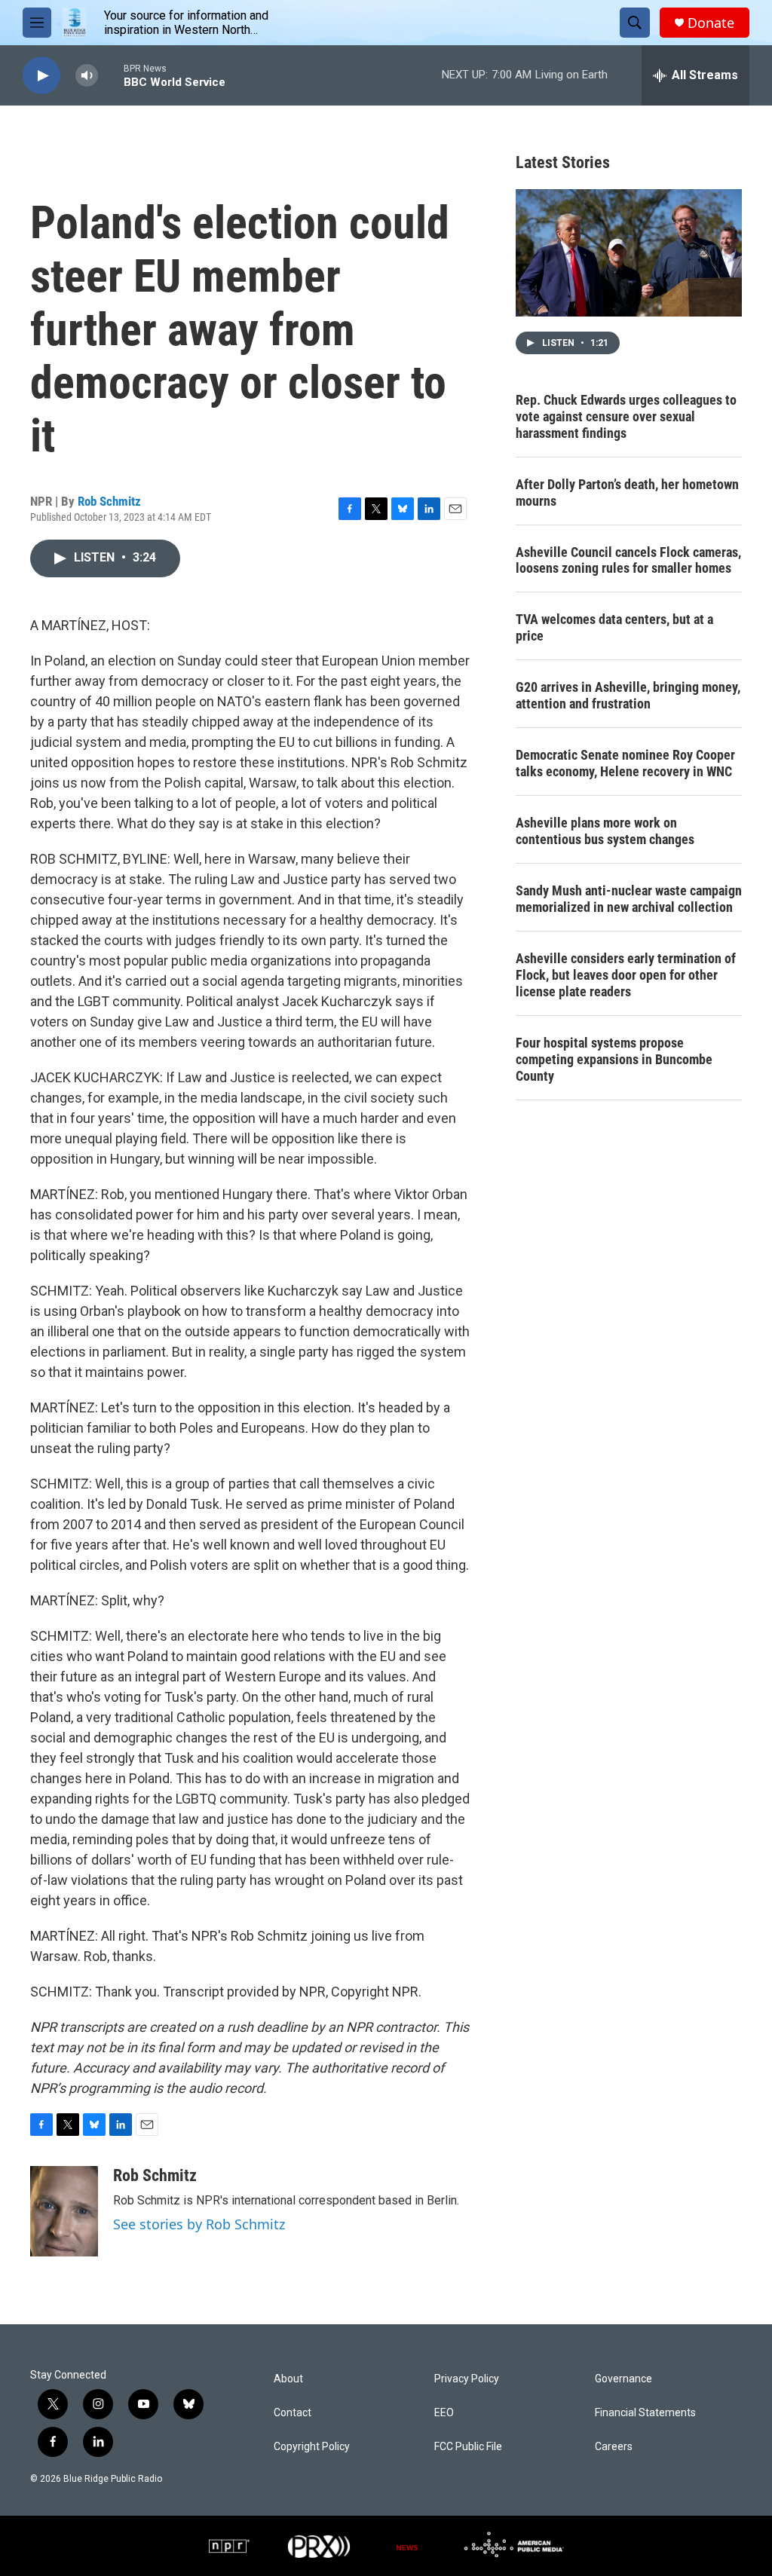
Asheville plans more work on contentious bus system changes (605, 831)
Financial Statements (645, 2413)
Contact (293, 2413)
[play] (41, 76)
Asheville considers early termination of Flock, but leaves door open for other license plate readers (626, 975)
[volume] (87, 76)
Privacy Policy (467, 2379)
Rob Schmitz (109, 501)
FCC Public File (468, 2447)
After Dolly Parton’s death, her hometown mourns (627, 493)
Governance (623, 2379)
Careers (614, 2447)
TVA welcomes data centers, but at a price (614, 627)
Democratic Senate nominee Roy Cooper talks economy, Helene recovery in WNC (625, 763)
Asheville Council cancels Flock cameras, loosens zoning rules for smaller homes (628, 560)
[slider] (111, 75)
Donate (711, 23)
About (288, 2379)
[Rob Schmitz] (64, 2211)
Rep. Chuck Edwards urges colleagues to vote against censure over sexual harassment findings (626, 416)
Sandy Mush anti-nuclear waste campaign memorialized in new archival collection (629, 899)
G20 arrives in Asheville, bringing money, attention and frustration (628, 695)
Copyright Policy (312, 2447)
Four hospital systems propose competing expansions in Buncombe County (614, 1059)
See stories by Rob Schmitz (199, 2224)
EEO (444, 2413)
